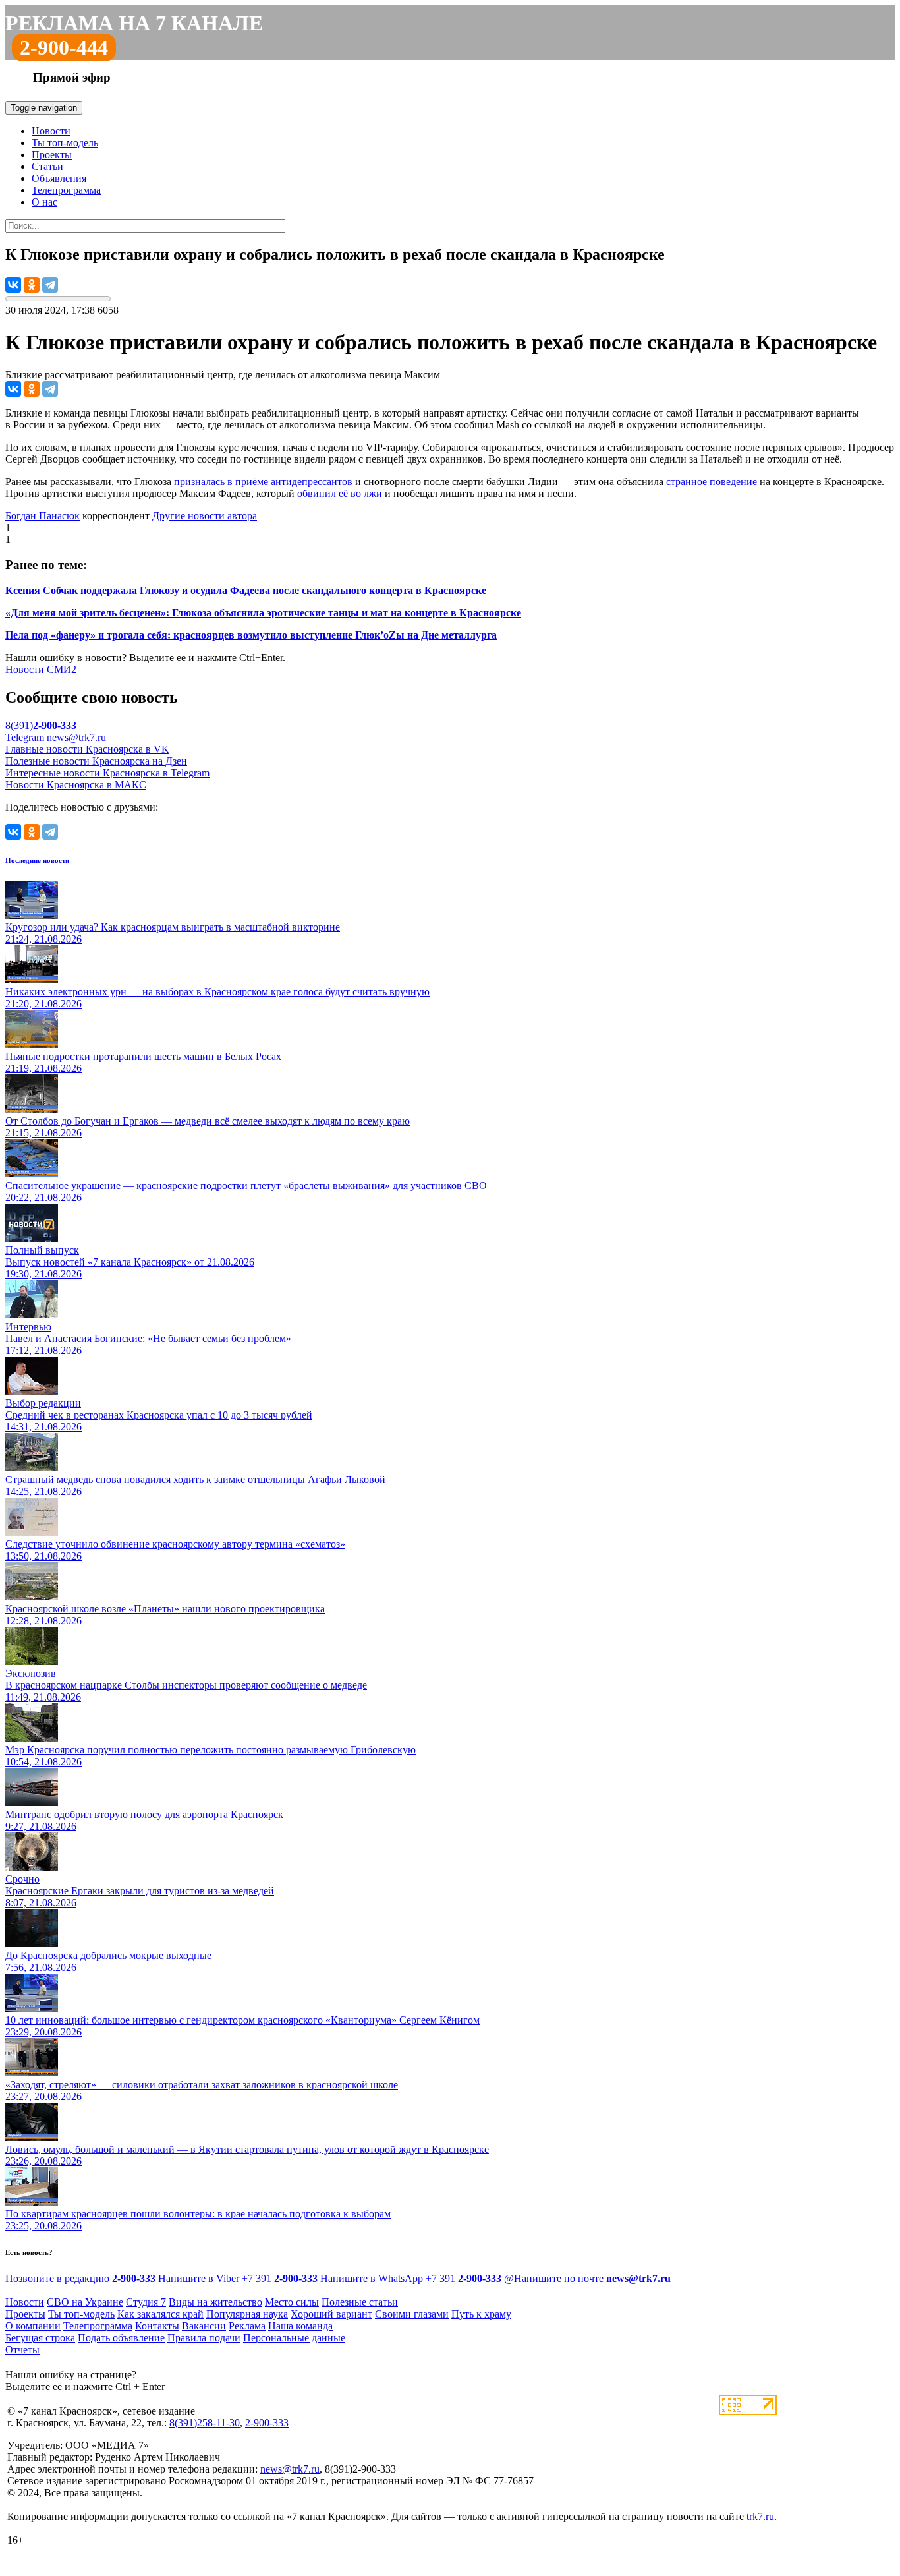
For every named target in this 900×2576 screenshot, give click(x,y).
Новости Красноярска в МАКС (76, 785)
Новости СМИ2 (41, 669)
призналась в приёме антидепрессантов (263, 482)
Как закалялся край (160, 2314)
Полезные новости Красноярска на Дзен (96, 761)
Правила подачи (204, 2338)
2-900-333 (267, 2423)
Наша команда (300, 2326)
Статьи (47, 166)
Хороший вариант (331, 2314)
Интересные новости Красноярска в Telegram (107, 773)
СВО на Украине (85, 2302)
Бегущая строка (40, 2338)
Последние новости (37, 860)
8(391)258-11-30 (205, 2423)
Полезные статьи (360, 2302)
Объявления (59, 178)
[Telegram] (50, 285)
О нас (44, 202)
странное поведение (712, 482)
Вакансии (204, 2326)
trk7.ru (760, 2516)
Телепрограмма (66, 190)
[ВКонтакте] (13, 285)
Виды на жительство (215, 2302)
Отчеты (22, 2350)
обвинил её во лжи (340, 493)
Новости (51, 131)
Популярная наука (247, 2314)
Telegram (25, 737)
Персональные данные (294, 2338)
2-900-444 (64, 47)
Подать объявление (121, 2338)
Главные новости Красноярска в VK (87, 749)
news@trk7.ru (76, 737)
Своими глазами (412, 2314)
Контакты (157, 2326)
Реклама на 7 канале (134, 23)
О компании (33, 2326)
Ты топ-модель (65, 143)
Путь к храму (481, 2314)
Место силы (292, 2302)
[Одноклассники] (32, 285)
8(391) (41, 725)
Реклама (247, 2326)
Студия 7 (146, 2302)
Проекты (52, 155)
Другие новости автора (205, 516)
